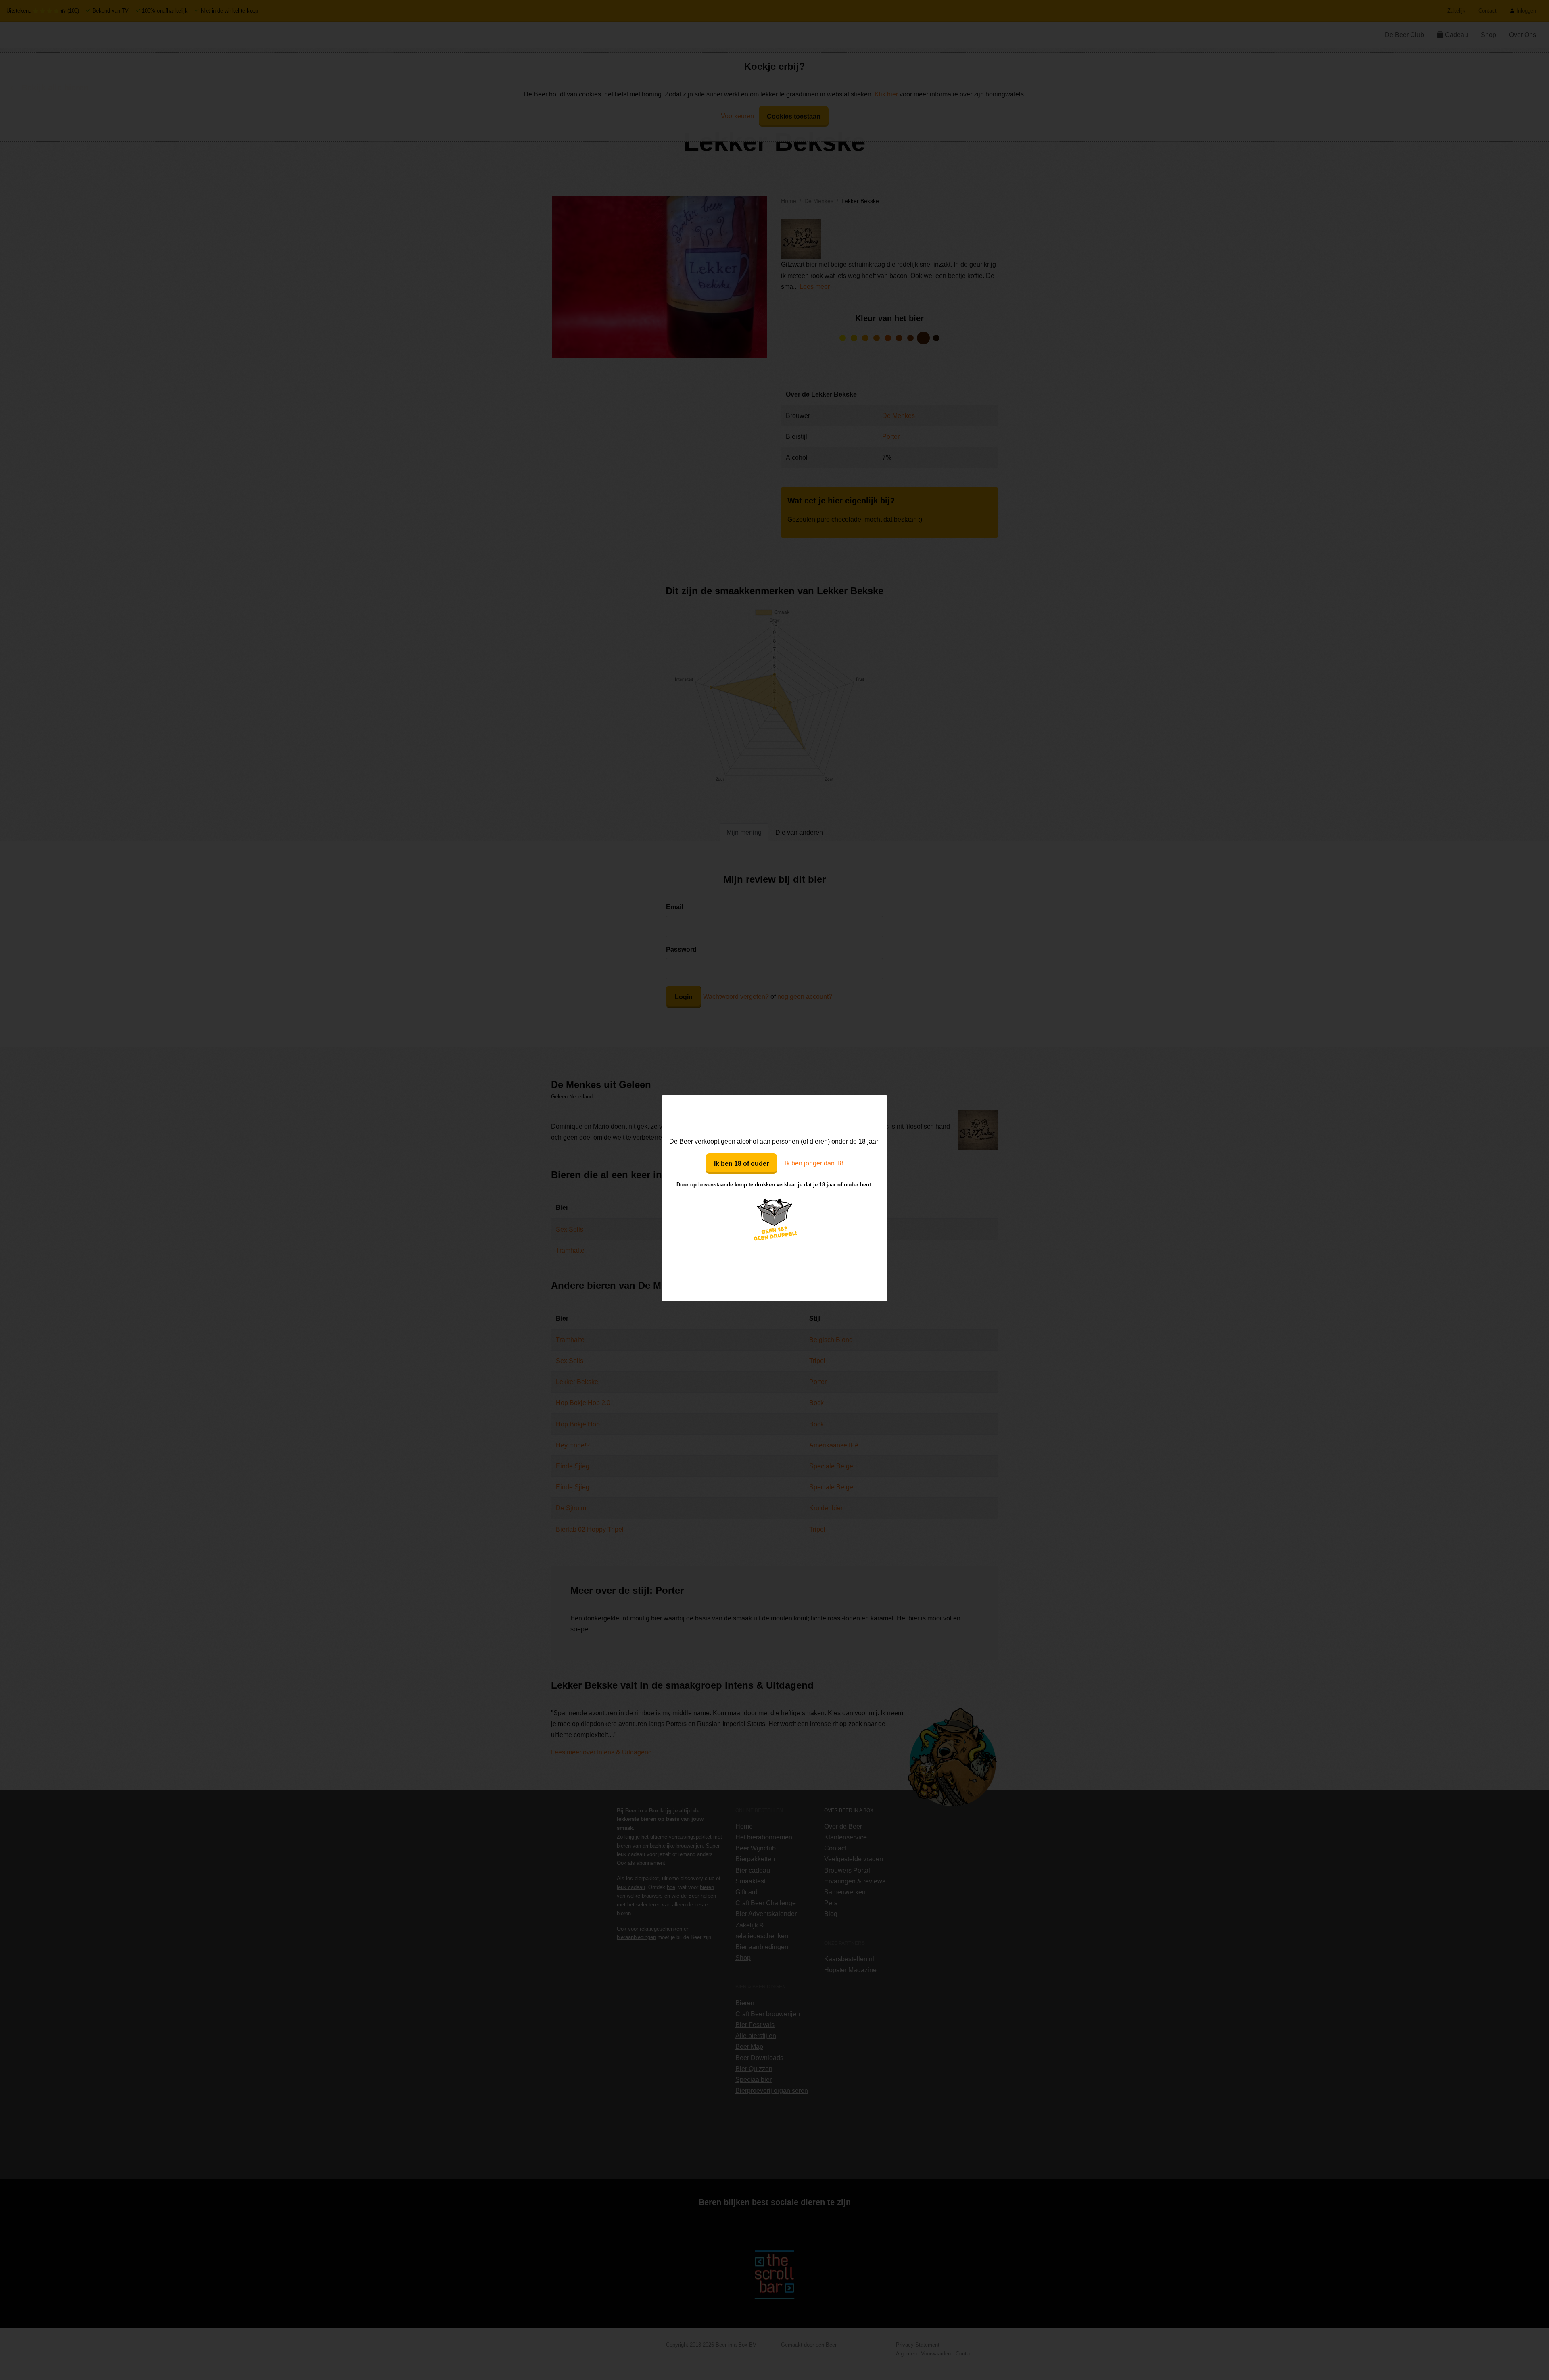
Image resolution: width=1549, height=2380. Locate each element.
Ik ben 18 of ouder (741, 1164)
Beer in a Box (775, 1115)
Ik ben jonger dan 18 (814, 1163)
